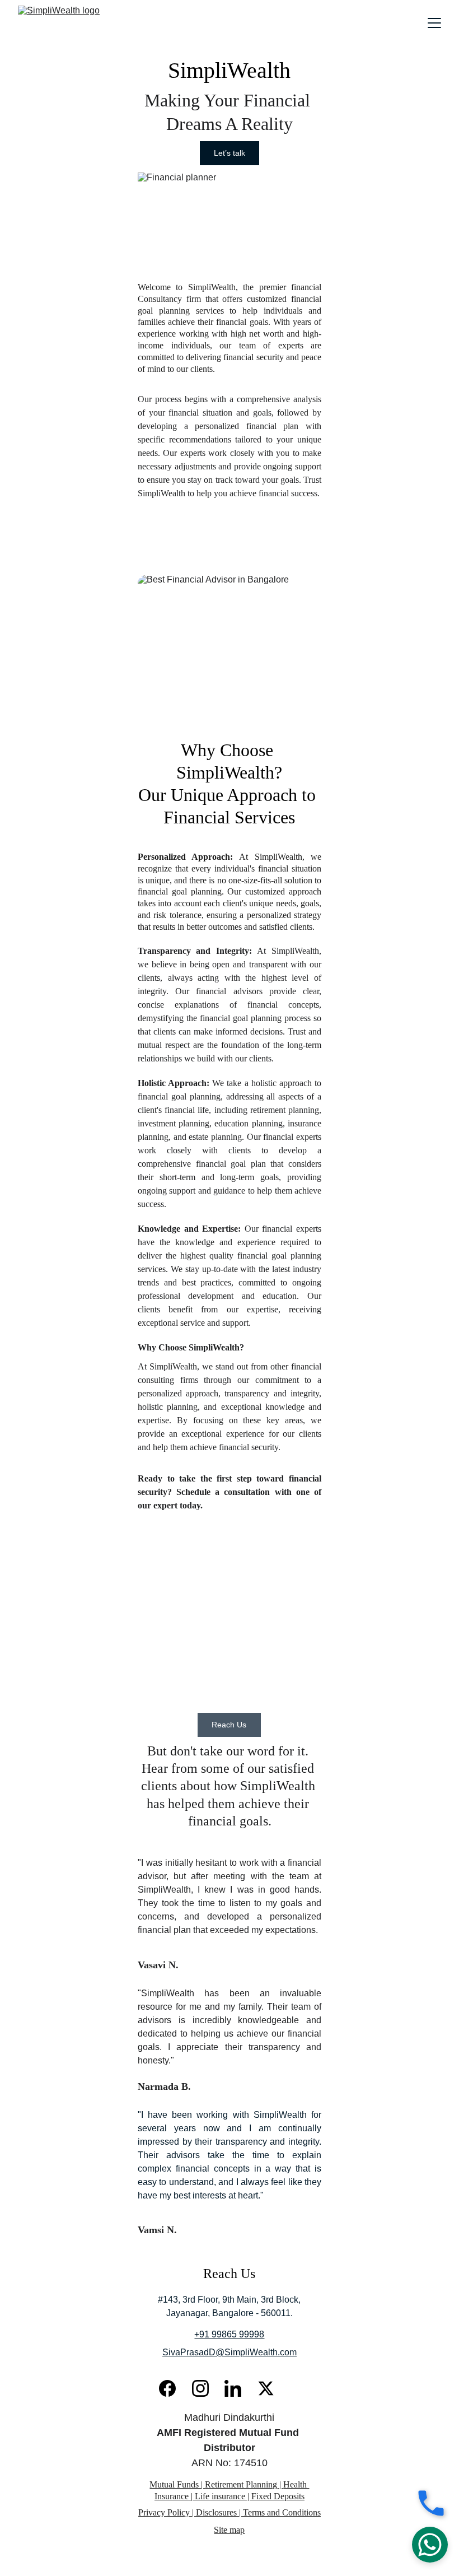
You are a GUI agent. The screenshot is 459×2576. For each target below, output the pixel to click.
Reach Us (229, 1725)
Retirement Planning (241, 2484)
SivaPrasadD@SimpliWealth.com (230, 2352)
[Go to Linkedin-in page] (238, 2388)
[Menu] (434, 23)
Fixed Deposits (278, 2496)
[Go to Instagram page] (206, 2388)
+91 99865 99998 (229, 2334)
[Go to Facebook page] (173, 2388)
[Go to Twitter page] (266, 2388)
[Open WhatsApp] (430, 2545)
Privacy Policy (164, 2512)
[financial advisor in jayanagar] (296, 2392)
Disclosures (216, 2512)
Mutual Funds (175, 2484)
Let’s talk (230, 153)
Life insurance (219, 2496)
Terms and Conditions (282, 2512)
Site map (229, 2530)
